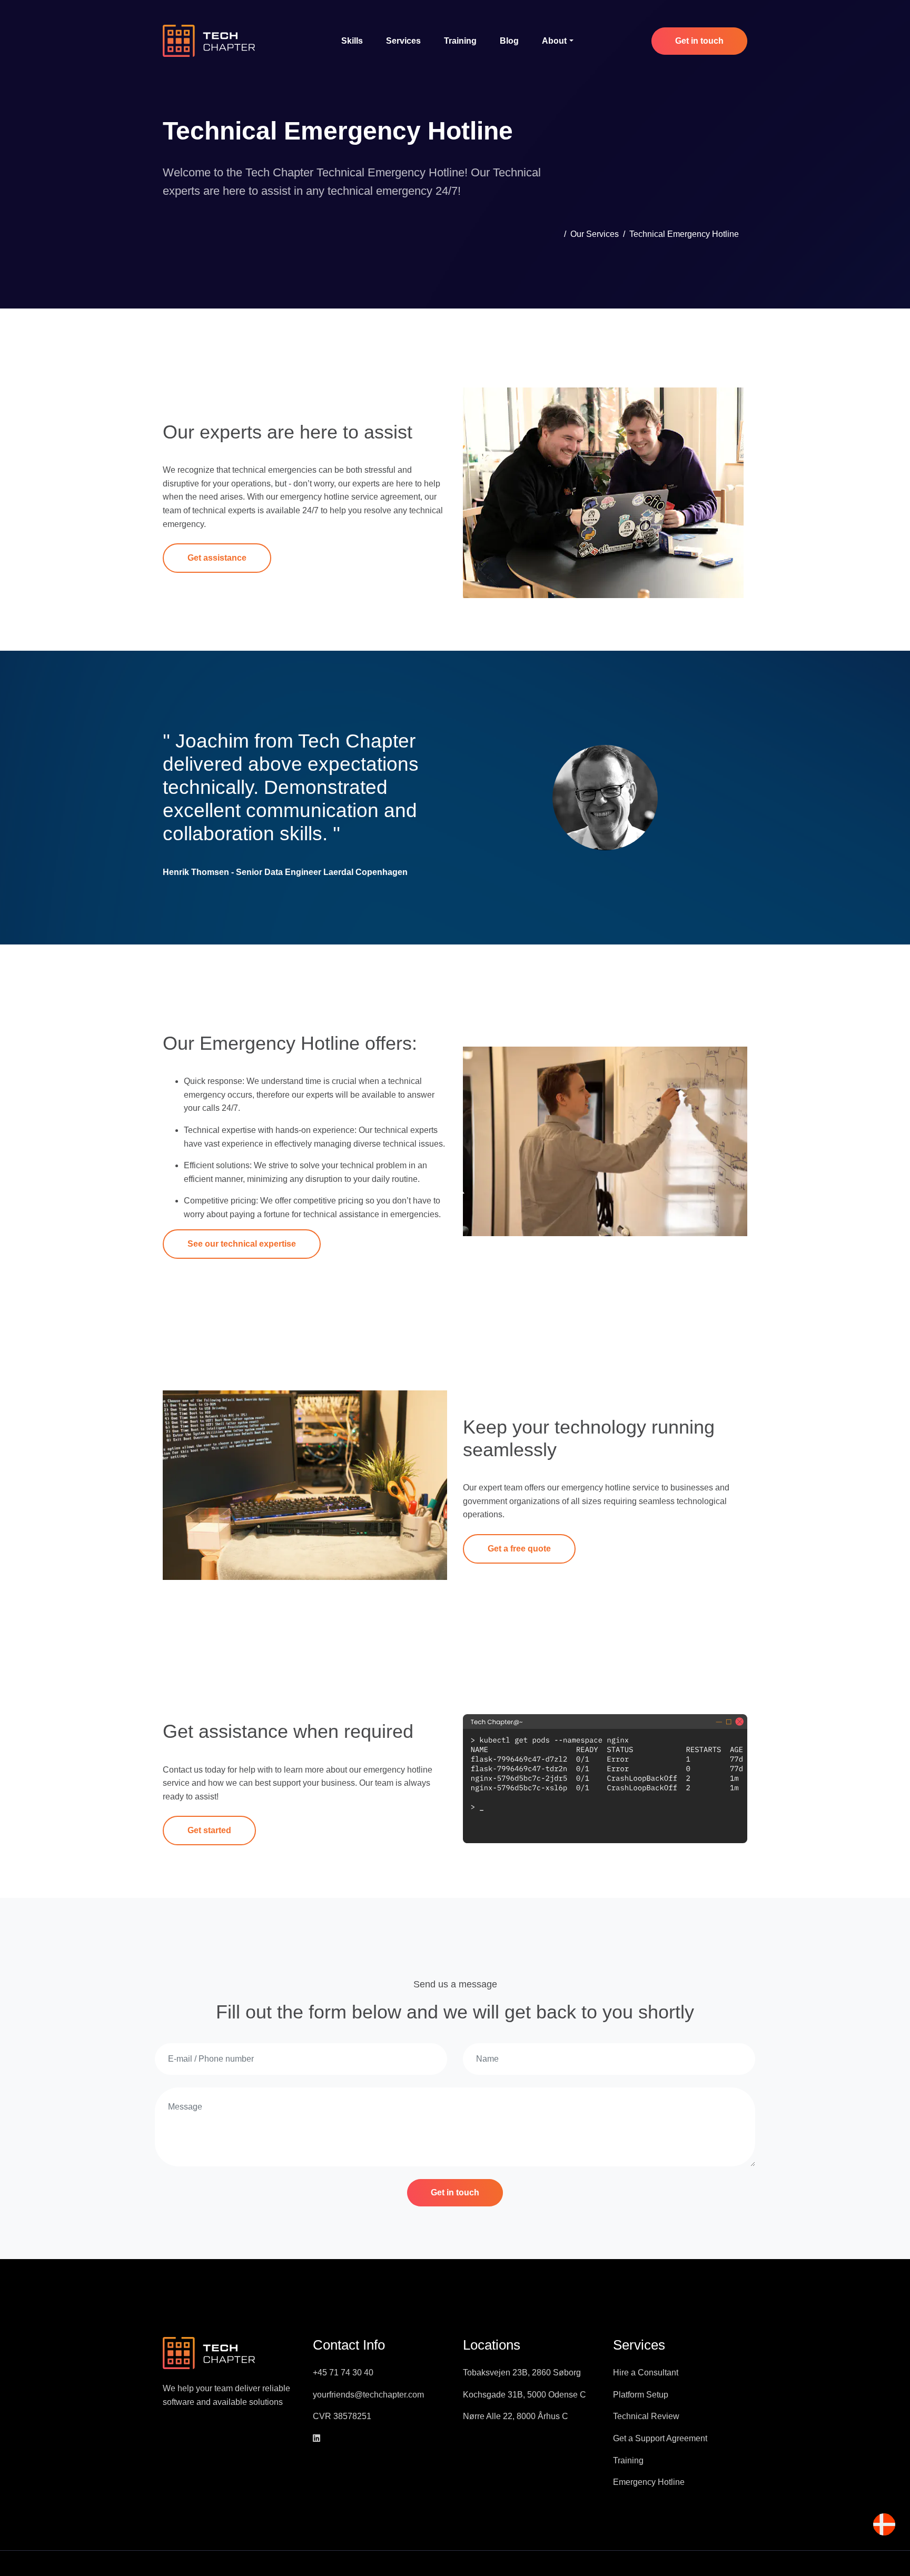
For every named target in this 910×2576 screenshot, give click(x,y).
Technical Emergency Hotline (684, 234)
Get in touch (699, 41)
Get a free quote (519, 1549)
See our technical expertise (242, 1244)
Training (460, 41)
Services (403, 41)
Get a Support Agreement (660, 2438)
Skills (352, 41)
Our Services (595, 234)
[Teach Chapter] (316, 2438)
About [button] (554, 41)
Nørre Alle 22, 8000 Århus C (516, 2416)
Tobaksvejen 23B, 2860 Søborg (522, 2373)
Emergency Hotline (649, 2482)
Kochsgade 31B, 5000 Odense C (525, 2395)
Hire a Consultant (646, 2373)
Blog (509, 41)
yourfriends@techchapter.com (368, 2395)
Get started (209, 1830)
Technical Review (646, 2416)
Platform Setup (641, 2395)
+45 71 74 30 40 (343, 2373)
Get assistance (217, 558)
